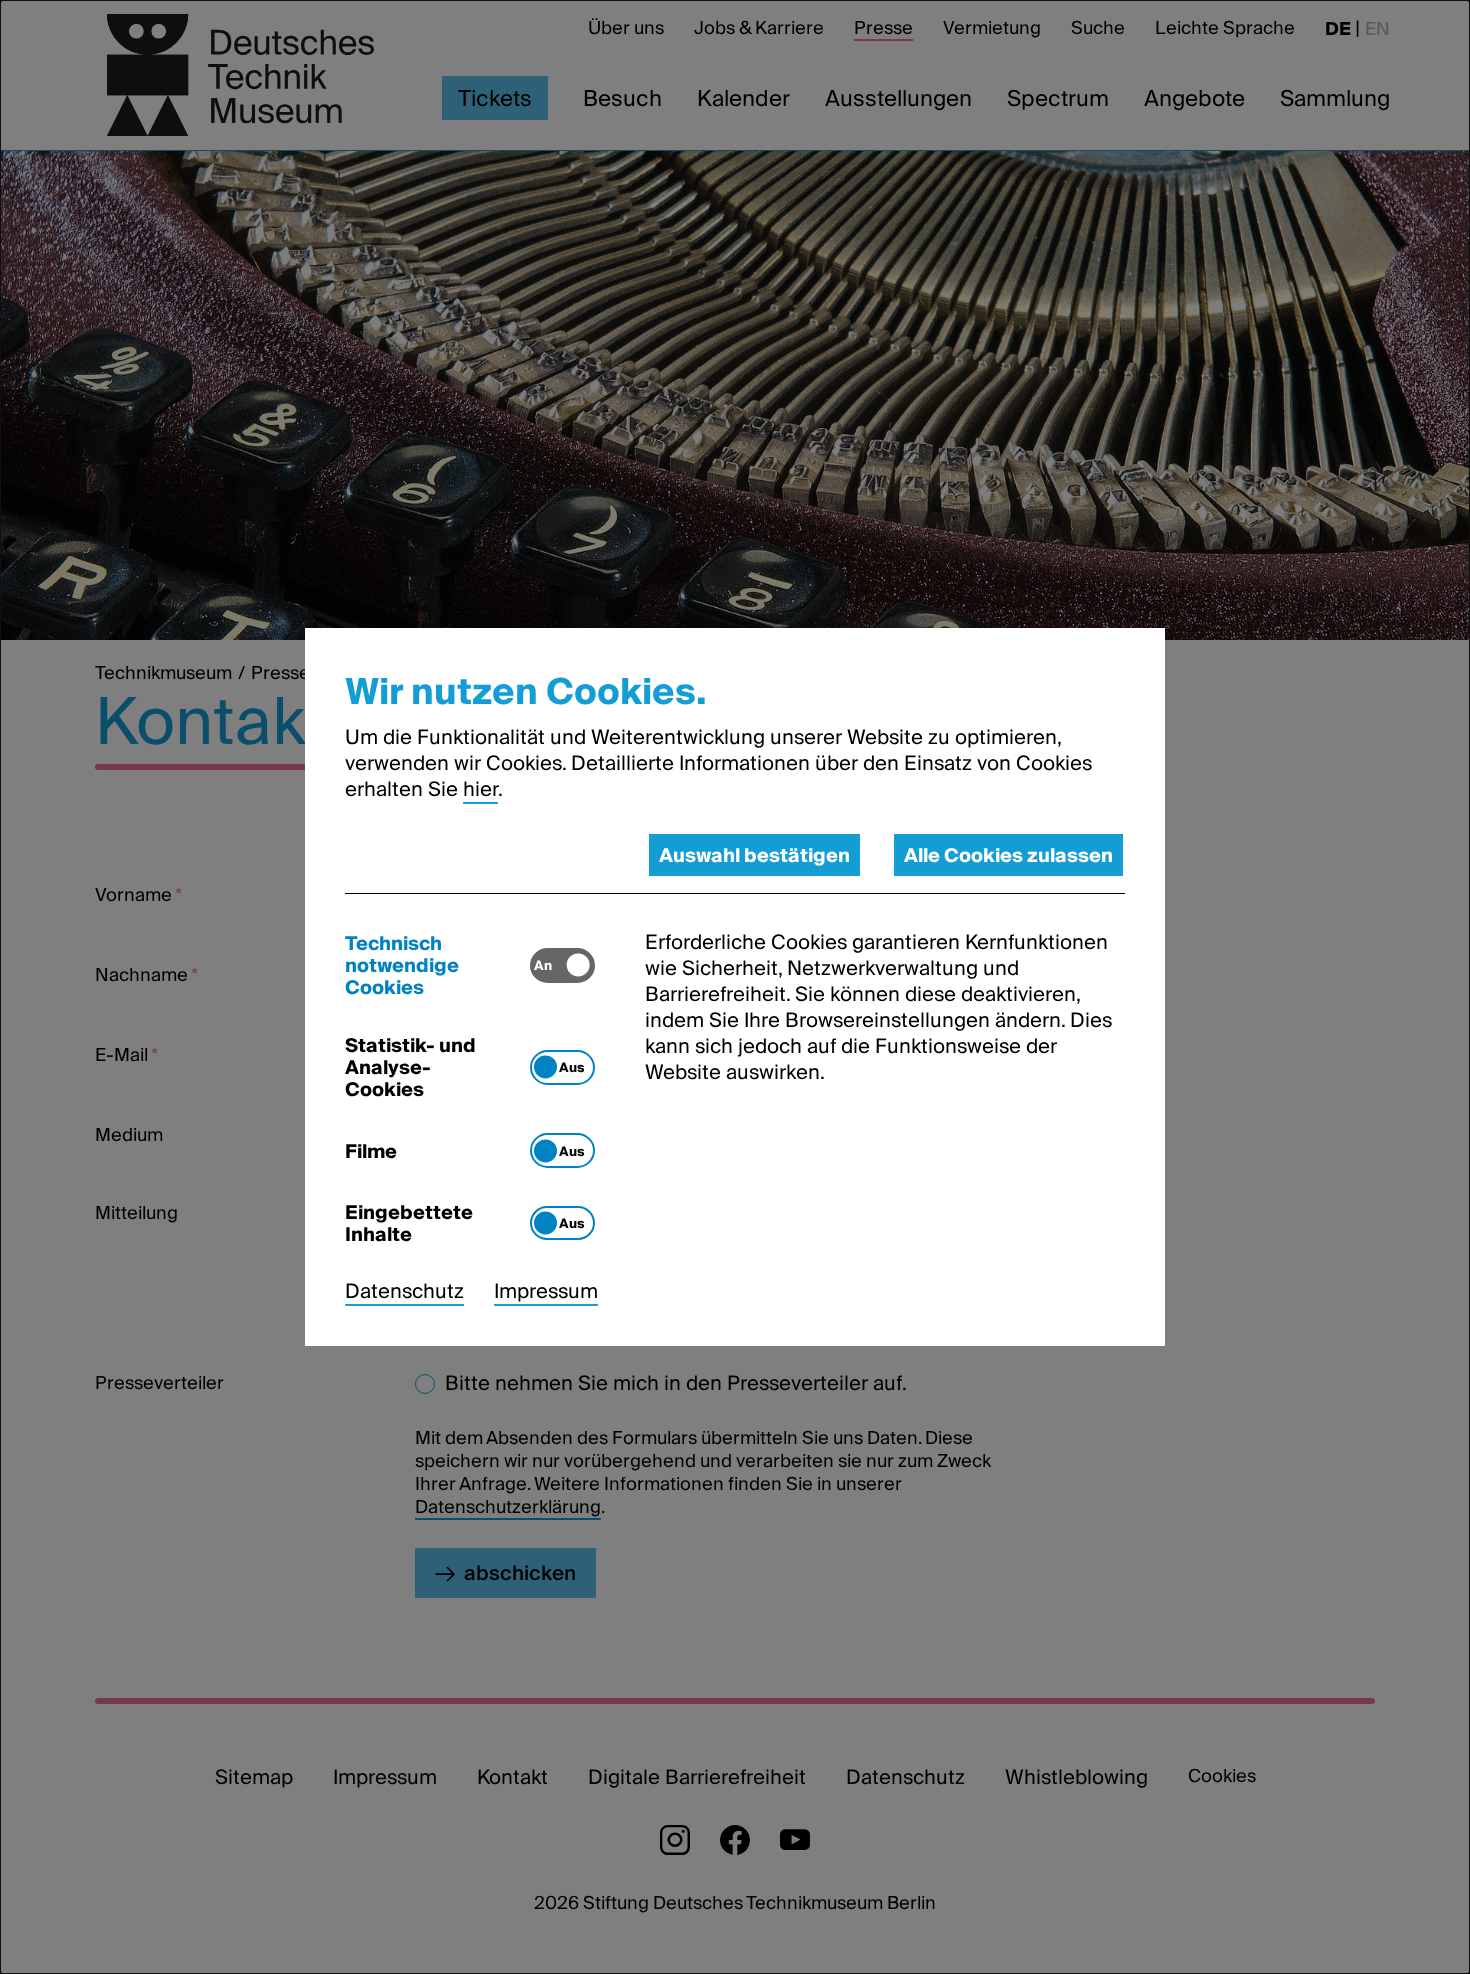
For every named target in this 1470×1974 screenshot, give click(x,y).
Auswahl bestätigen (754, 855)
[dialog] (735, 987)
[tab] (437, 965)
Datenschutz (404, 1291)
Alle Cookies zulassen (1008, 855)
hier (480, 789)
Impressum (546, 1291)
